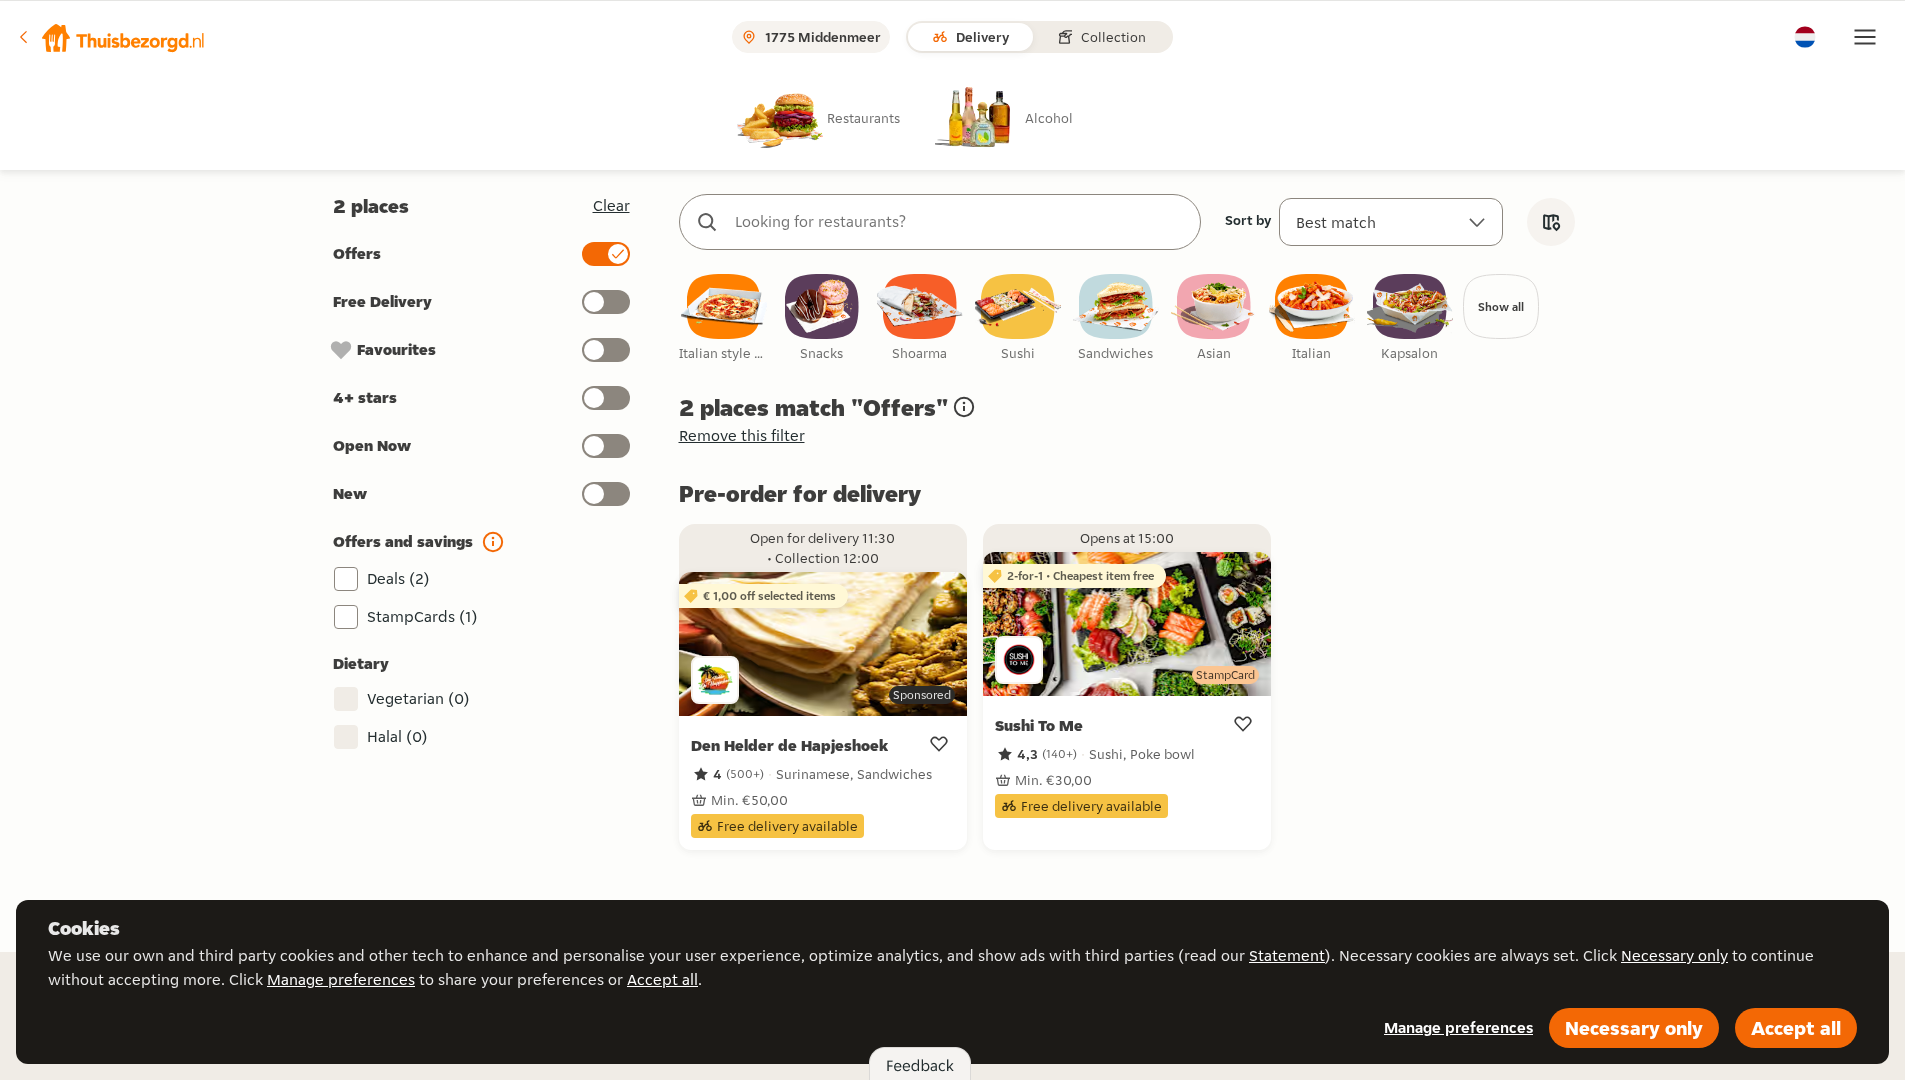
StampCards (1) (422, 616)
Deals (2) (398, 578)
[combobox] (960, 222)
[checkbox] (724, 318)
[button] (111, 37)
